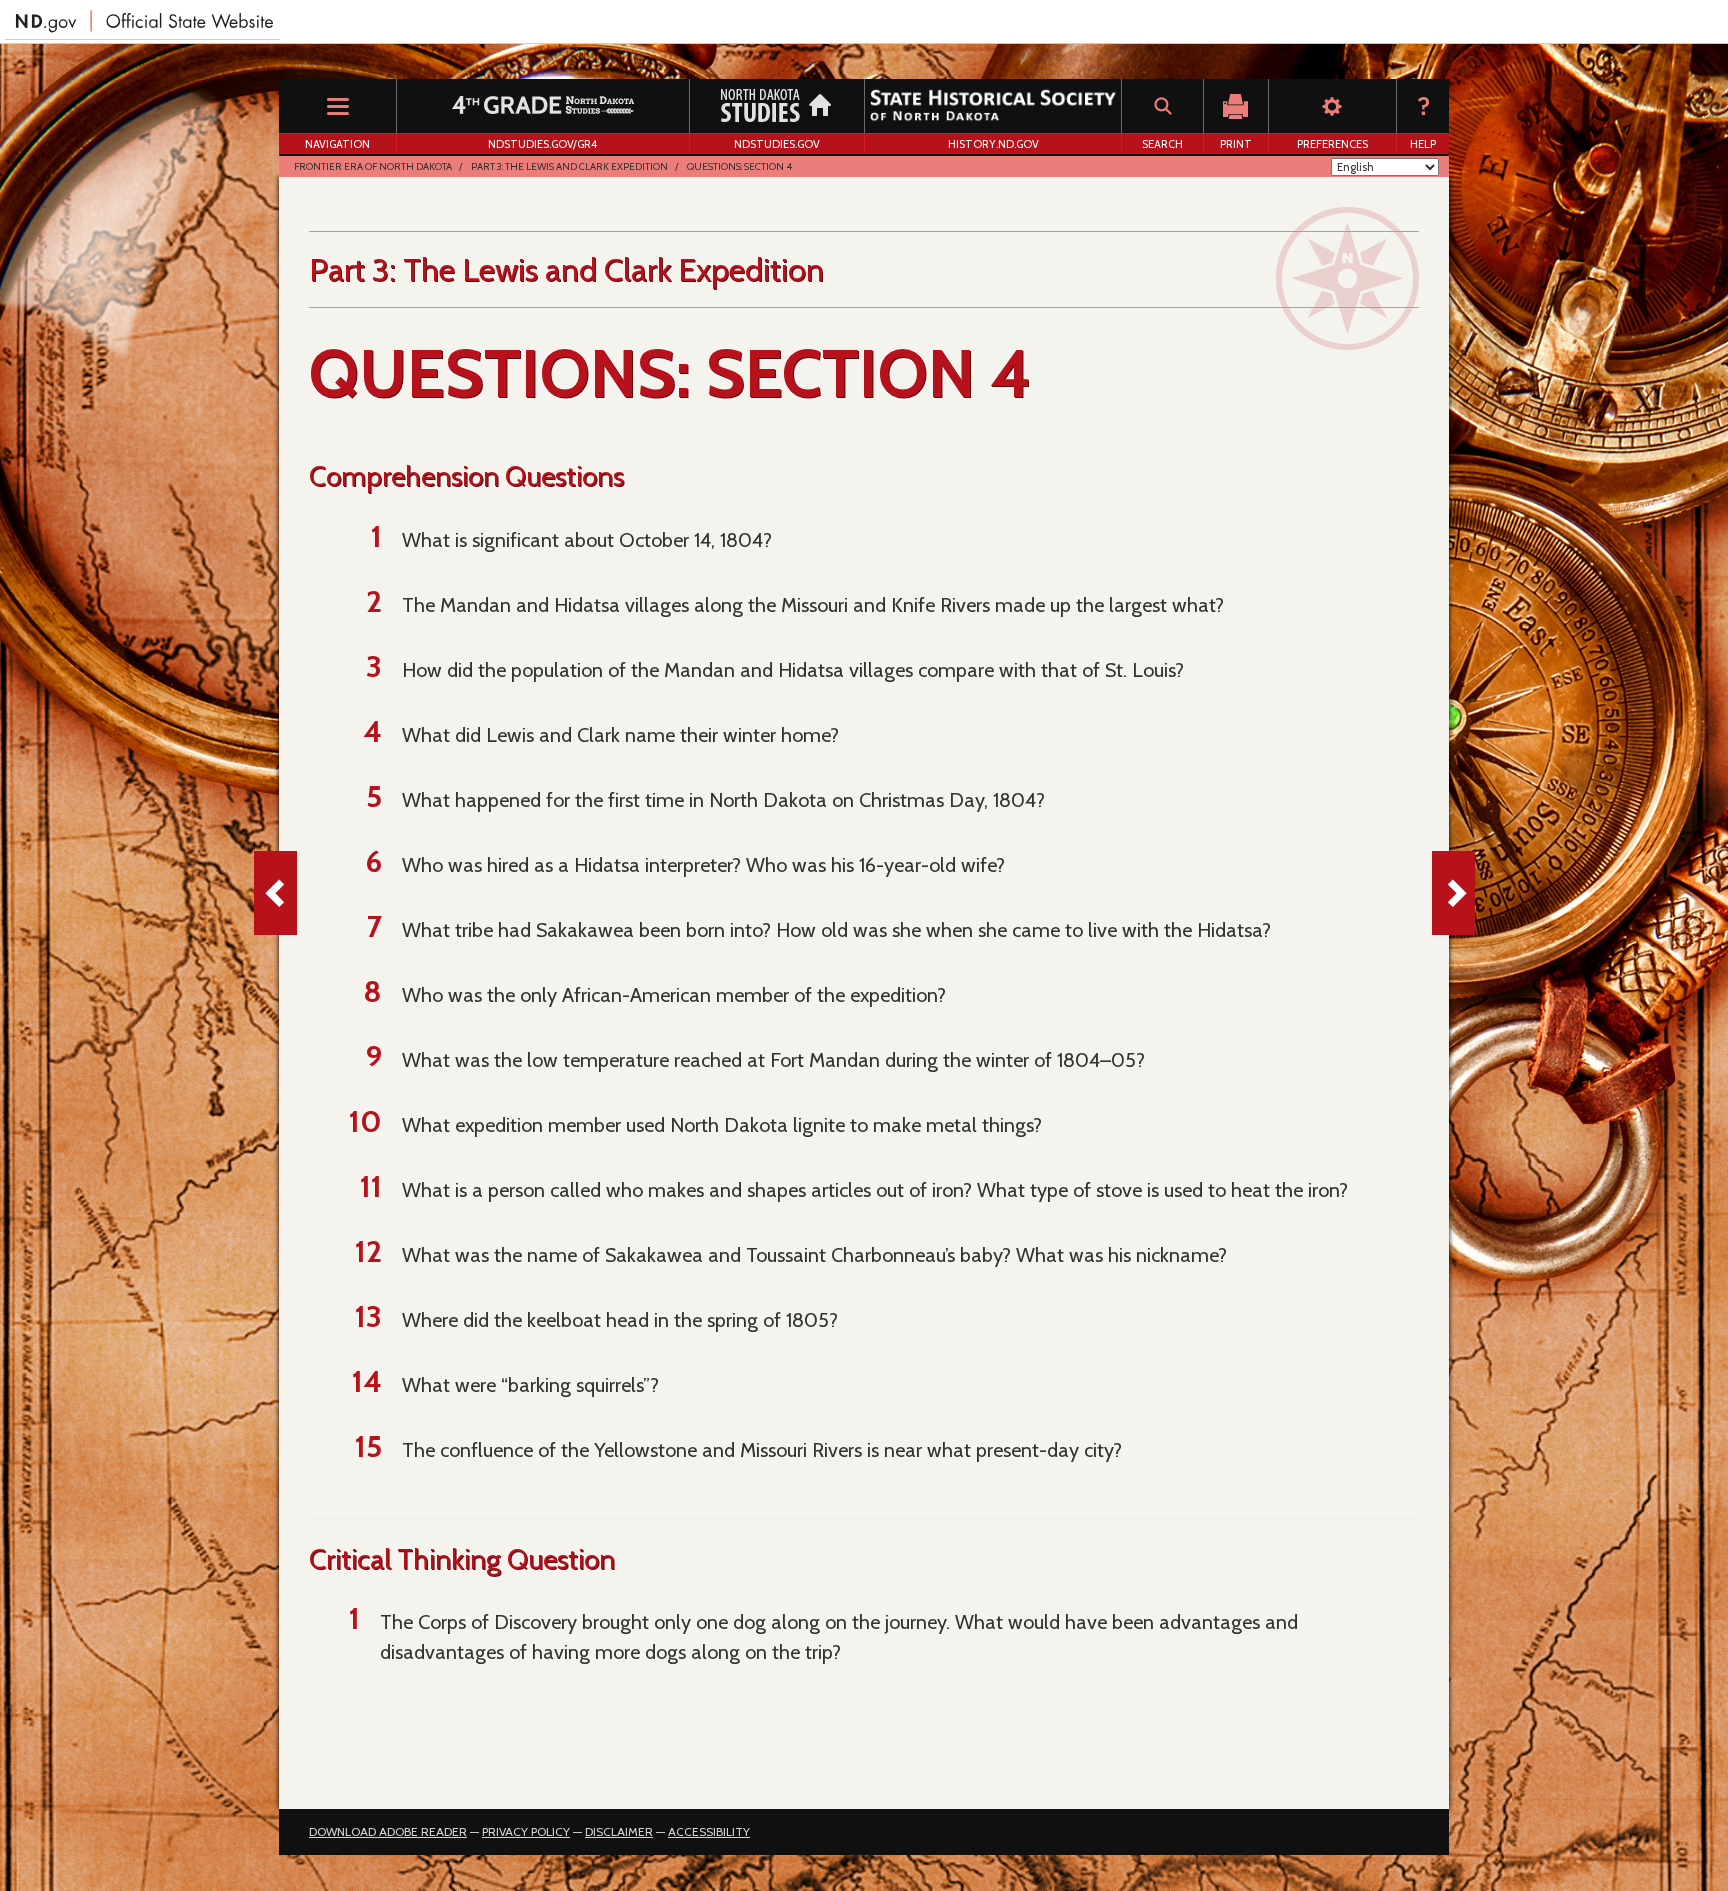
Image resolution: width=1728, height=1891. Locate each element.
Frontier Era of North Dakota (373, 166)
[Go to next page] (1453, 893)
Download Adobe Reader (388, 1831)
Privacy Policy (526, 1831)
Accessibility (709, 1831)
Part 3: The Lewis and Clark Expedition (569, 166)
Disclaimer (619, 1831)
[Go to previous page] (275, 893)
